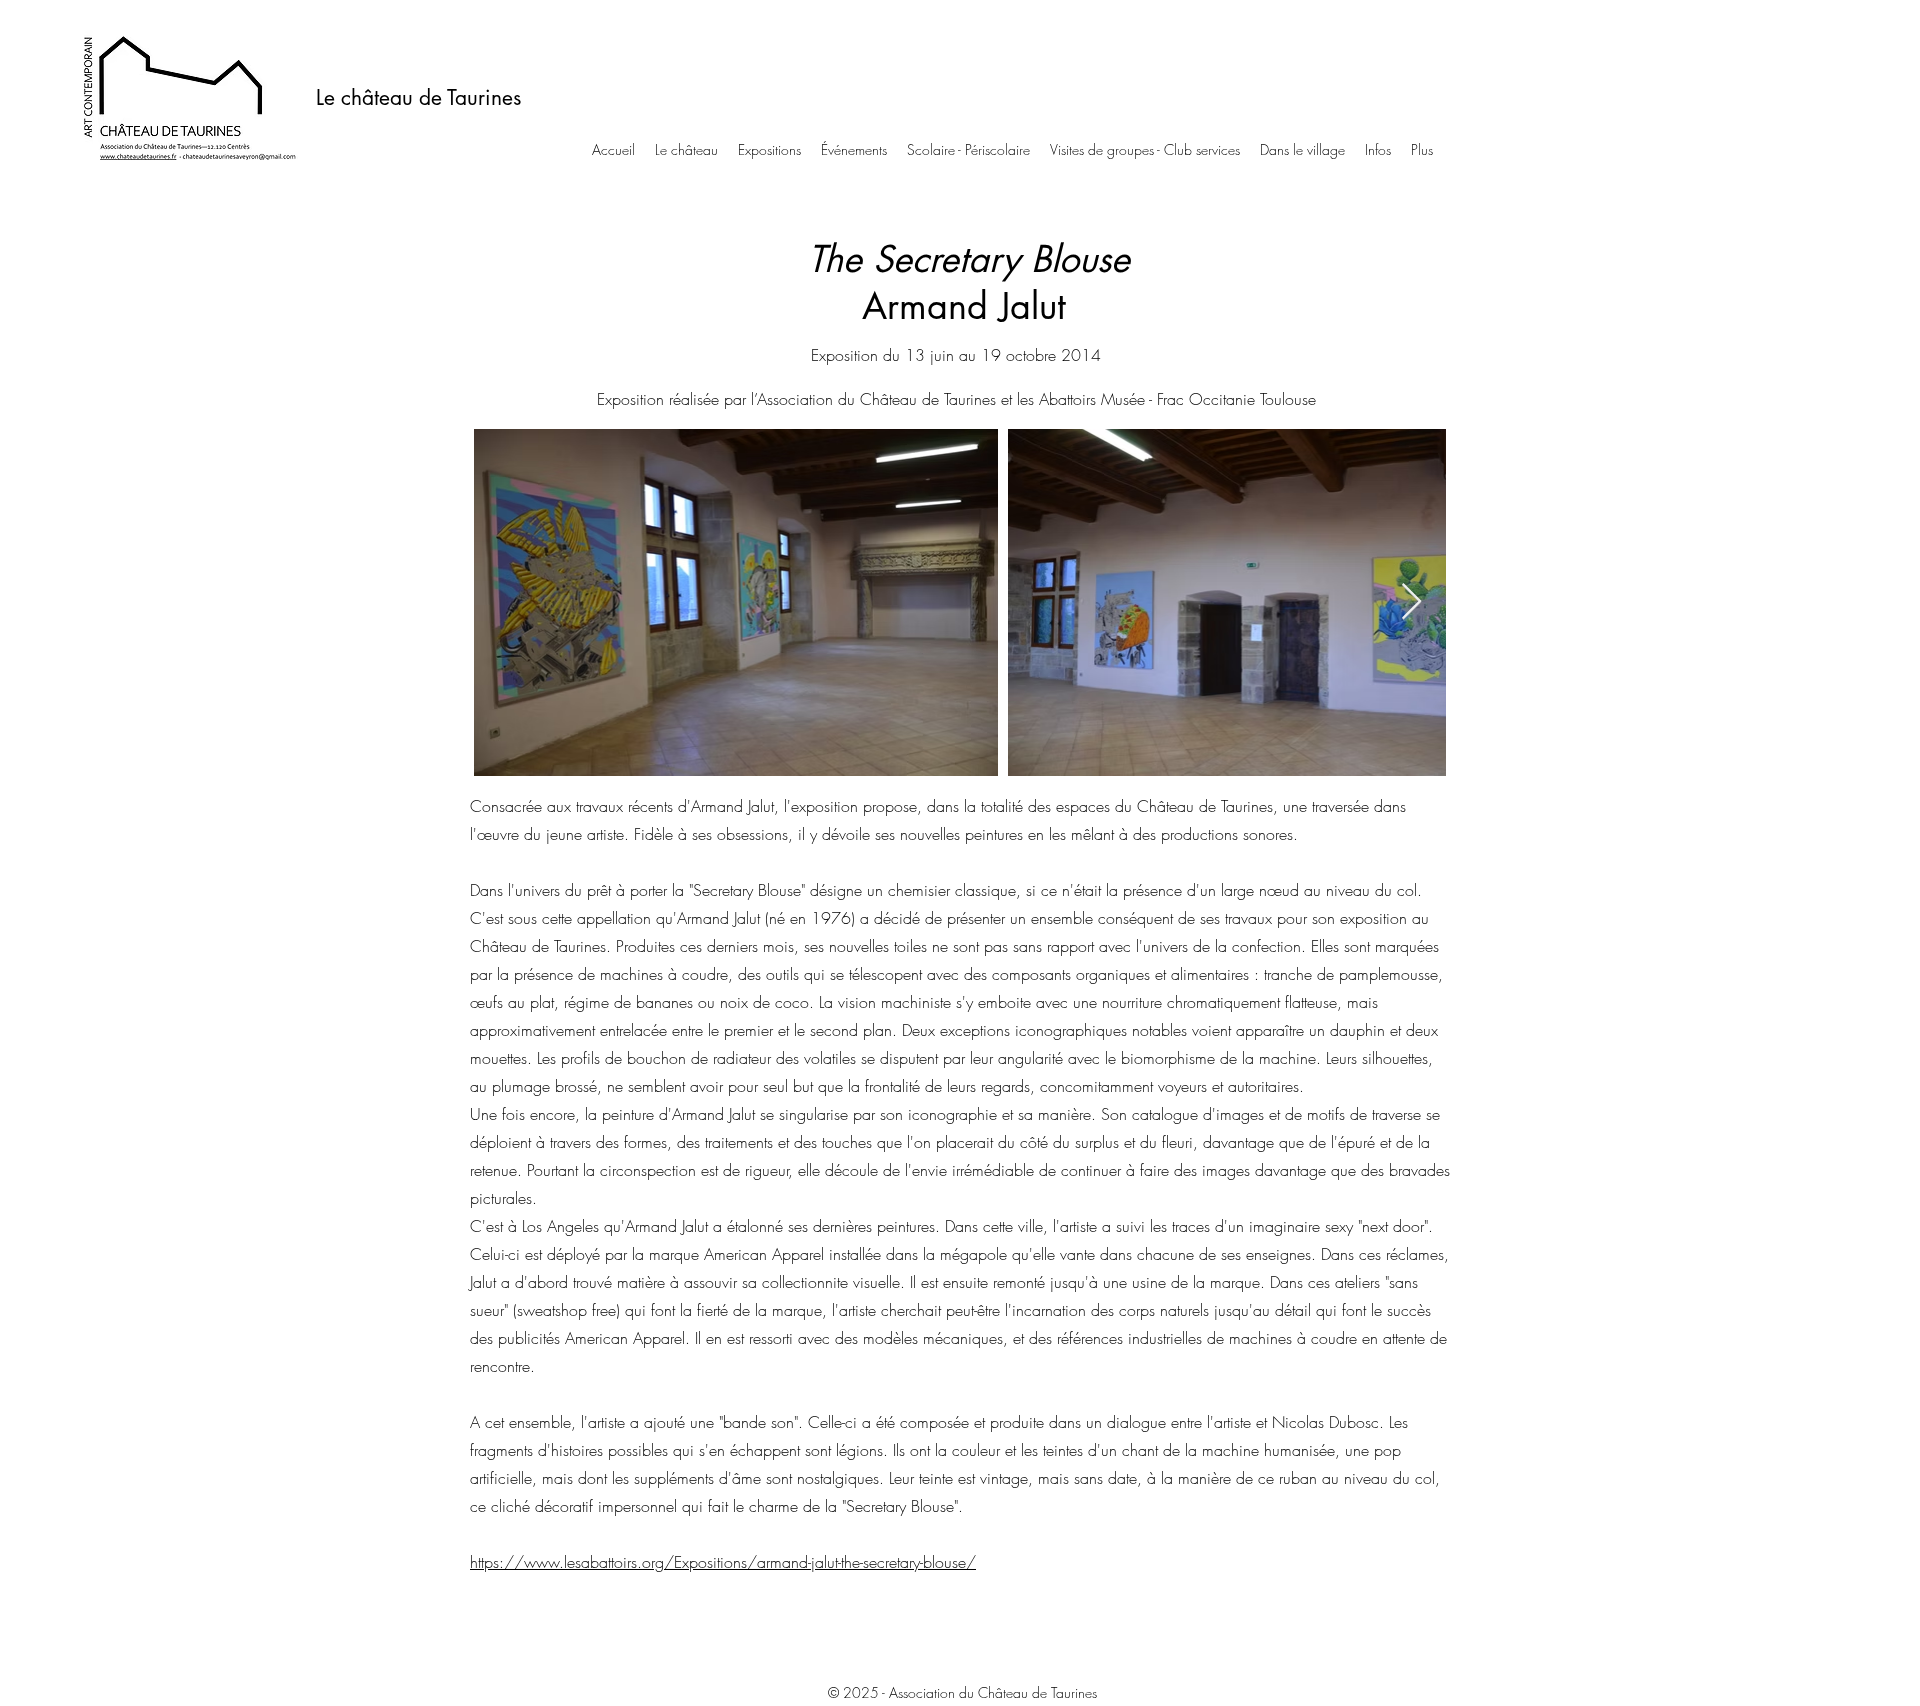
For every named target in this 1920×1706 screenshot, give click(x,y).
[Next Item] (1411, 602)
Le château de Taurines (418, 97)
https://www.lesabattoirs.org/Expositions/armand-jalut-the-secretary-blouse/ (723, 1562)
